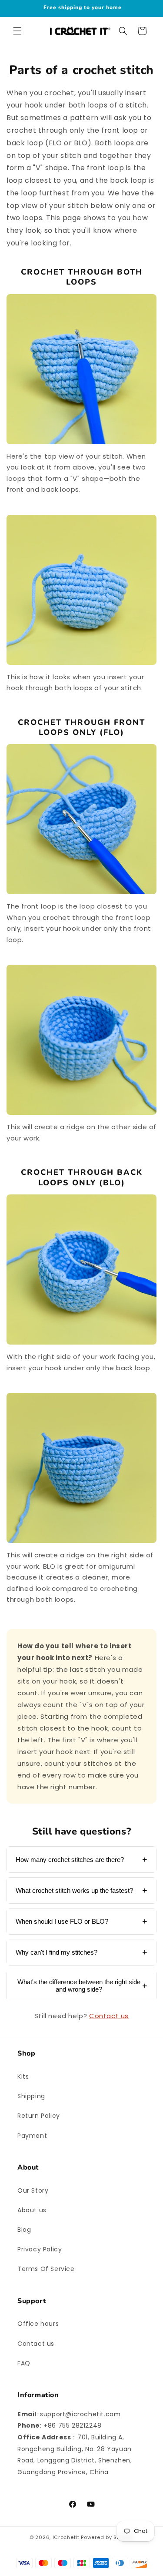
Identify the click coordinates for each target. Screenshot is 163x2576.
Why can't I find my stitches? (57, 1952)
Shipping (31, 2096)
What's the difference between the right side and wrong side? (79, 1986)
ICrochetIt (66, 2537)
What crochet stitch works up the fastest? (74, 1890)
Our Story (33, 2190)
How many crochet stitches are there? (70, 1860)
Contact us (109, 2016)
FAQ (24, 2363)
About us (32, 2210)
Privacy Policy (40, 2249)
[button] (17, 31)
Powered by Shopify (107, 2537)
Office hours (38, 2324)
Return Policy (39, 2116)
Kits (23, 2076)
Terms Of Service (46, 2269)
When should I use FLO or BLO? (62, 1921)
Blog (24, 2230)
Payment (32, 2136)
